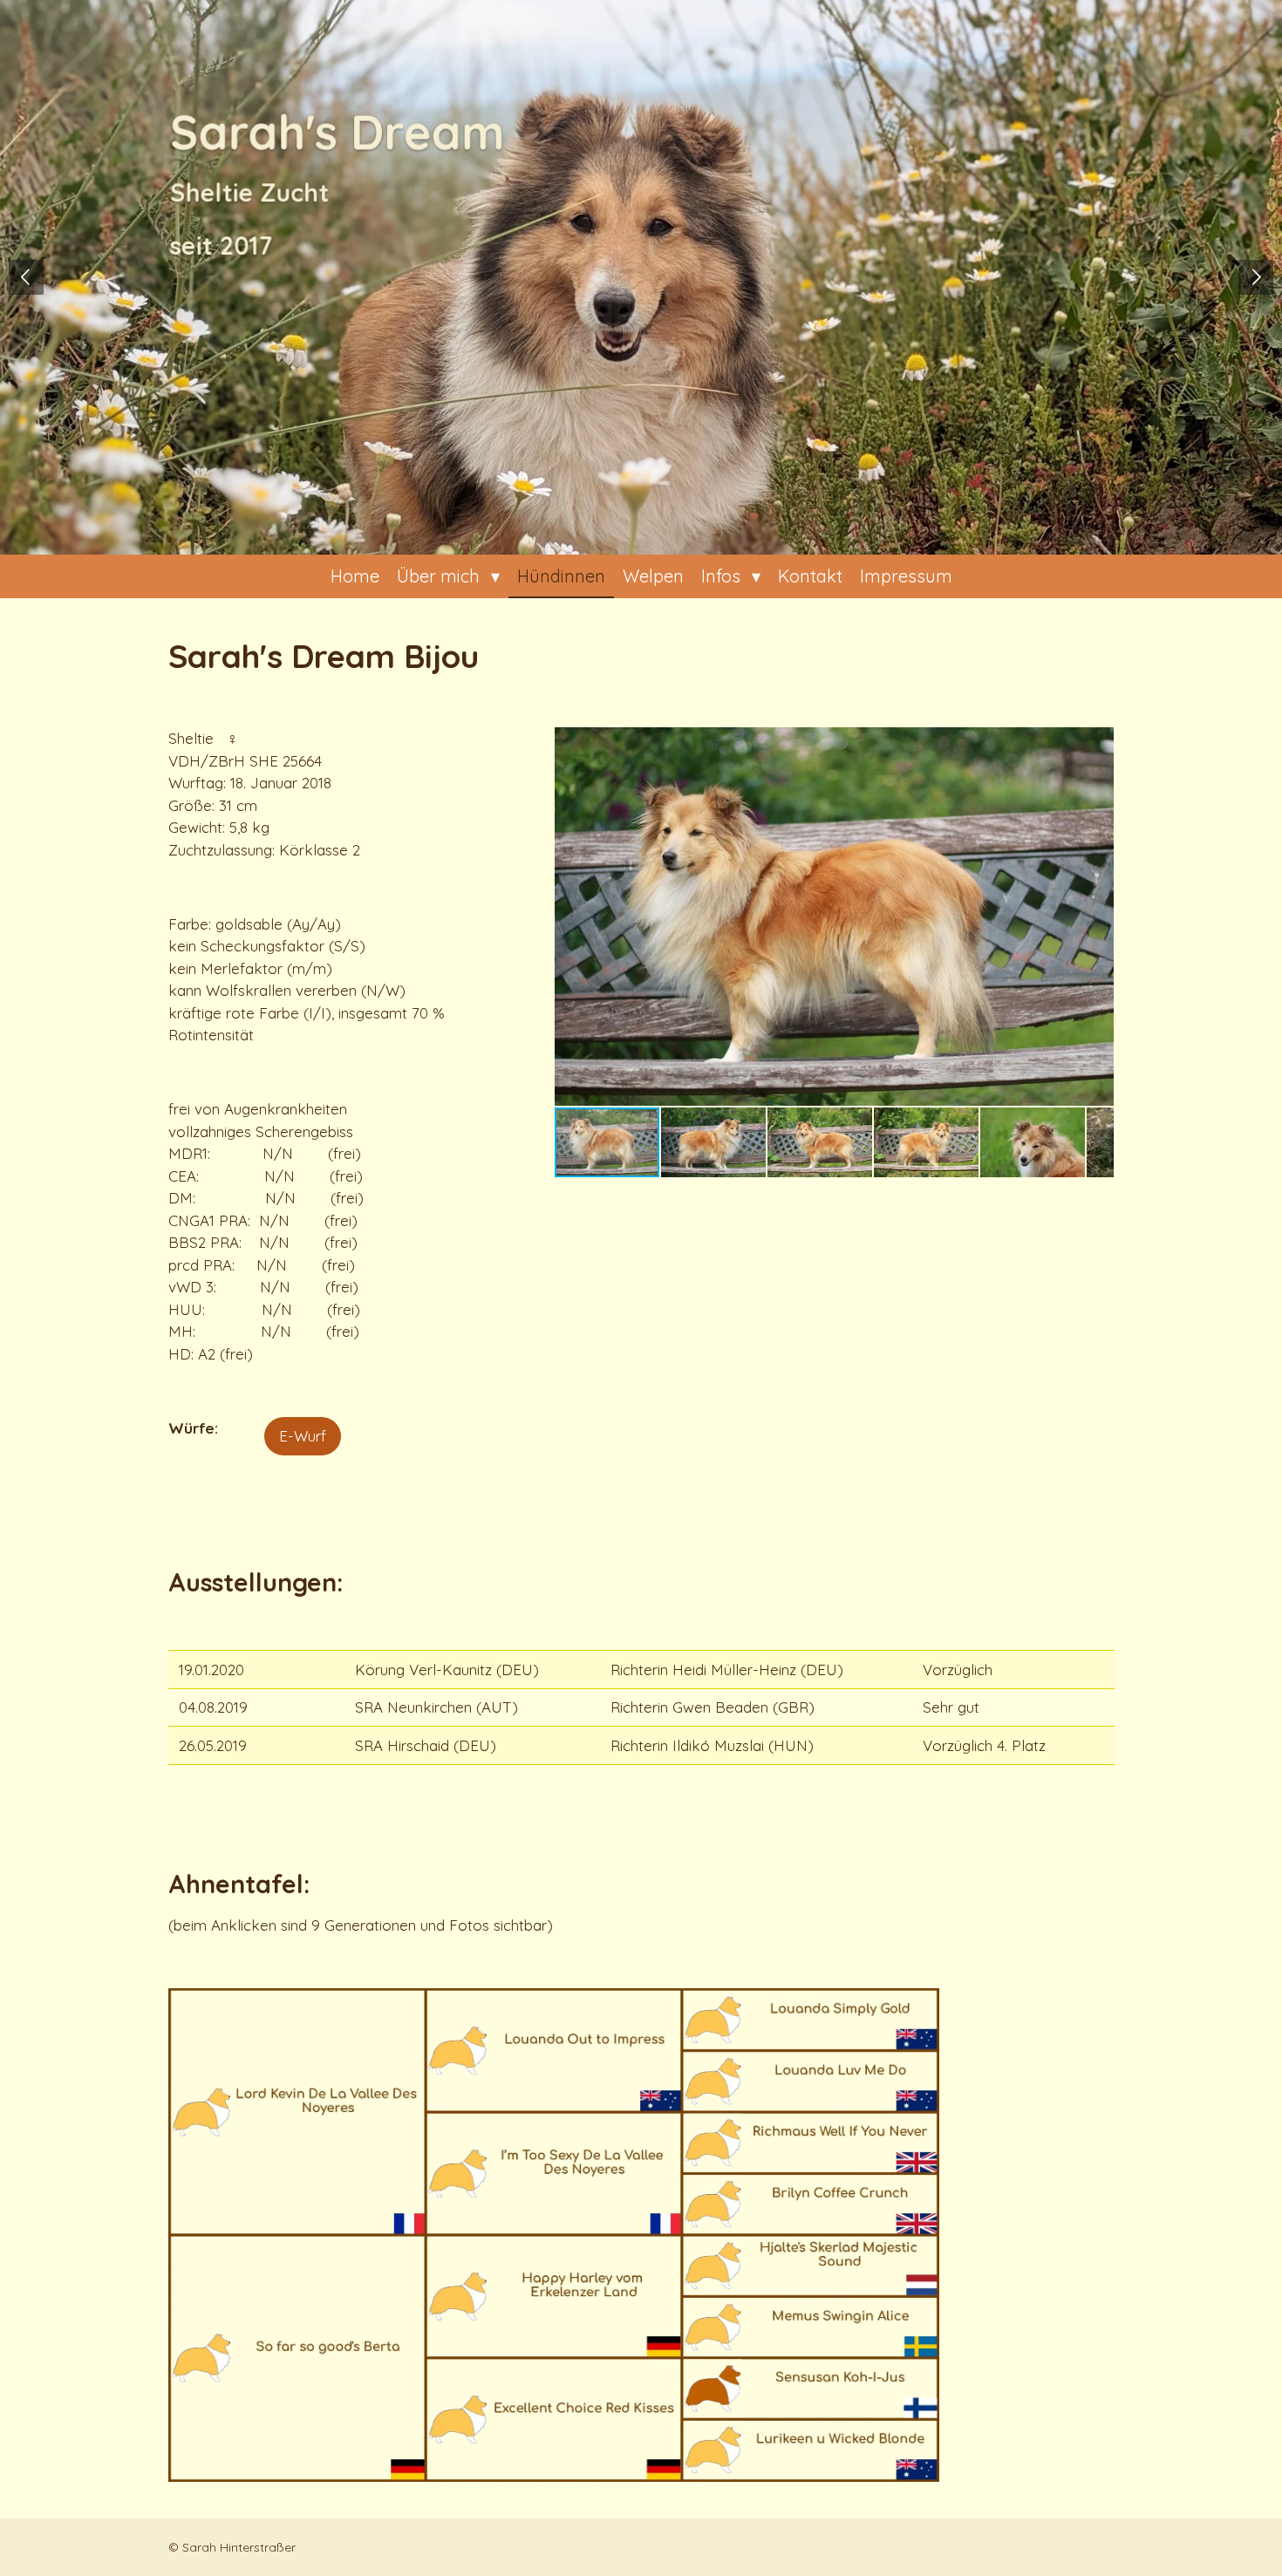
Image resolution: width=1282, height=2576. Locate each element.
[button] (1098, 743)
